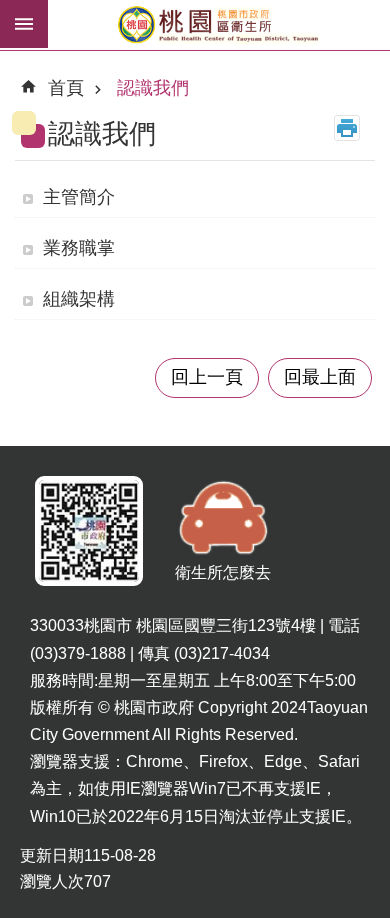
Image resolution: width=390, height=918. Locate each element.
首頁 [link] (66, 88)
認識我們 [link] (153, 88)
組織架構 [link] (79, 299)
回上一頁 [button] (207, 377)
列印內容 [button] (347, 128)
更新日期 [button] (52, 855)
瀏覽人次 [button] (52, 881)
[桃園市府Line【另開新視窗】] (89, 531)
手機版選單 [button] (24, 24)
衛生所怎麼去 (223, 572)
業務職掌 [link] (79, 248)
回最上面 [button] (320, 377)
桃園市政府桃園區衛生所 (219, 25)
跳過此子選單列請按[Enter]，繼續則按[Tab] (16, 64)
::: (31, 79)
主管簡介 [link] (79, 197)
